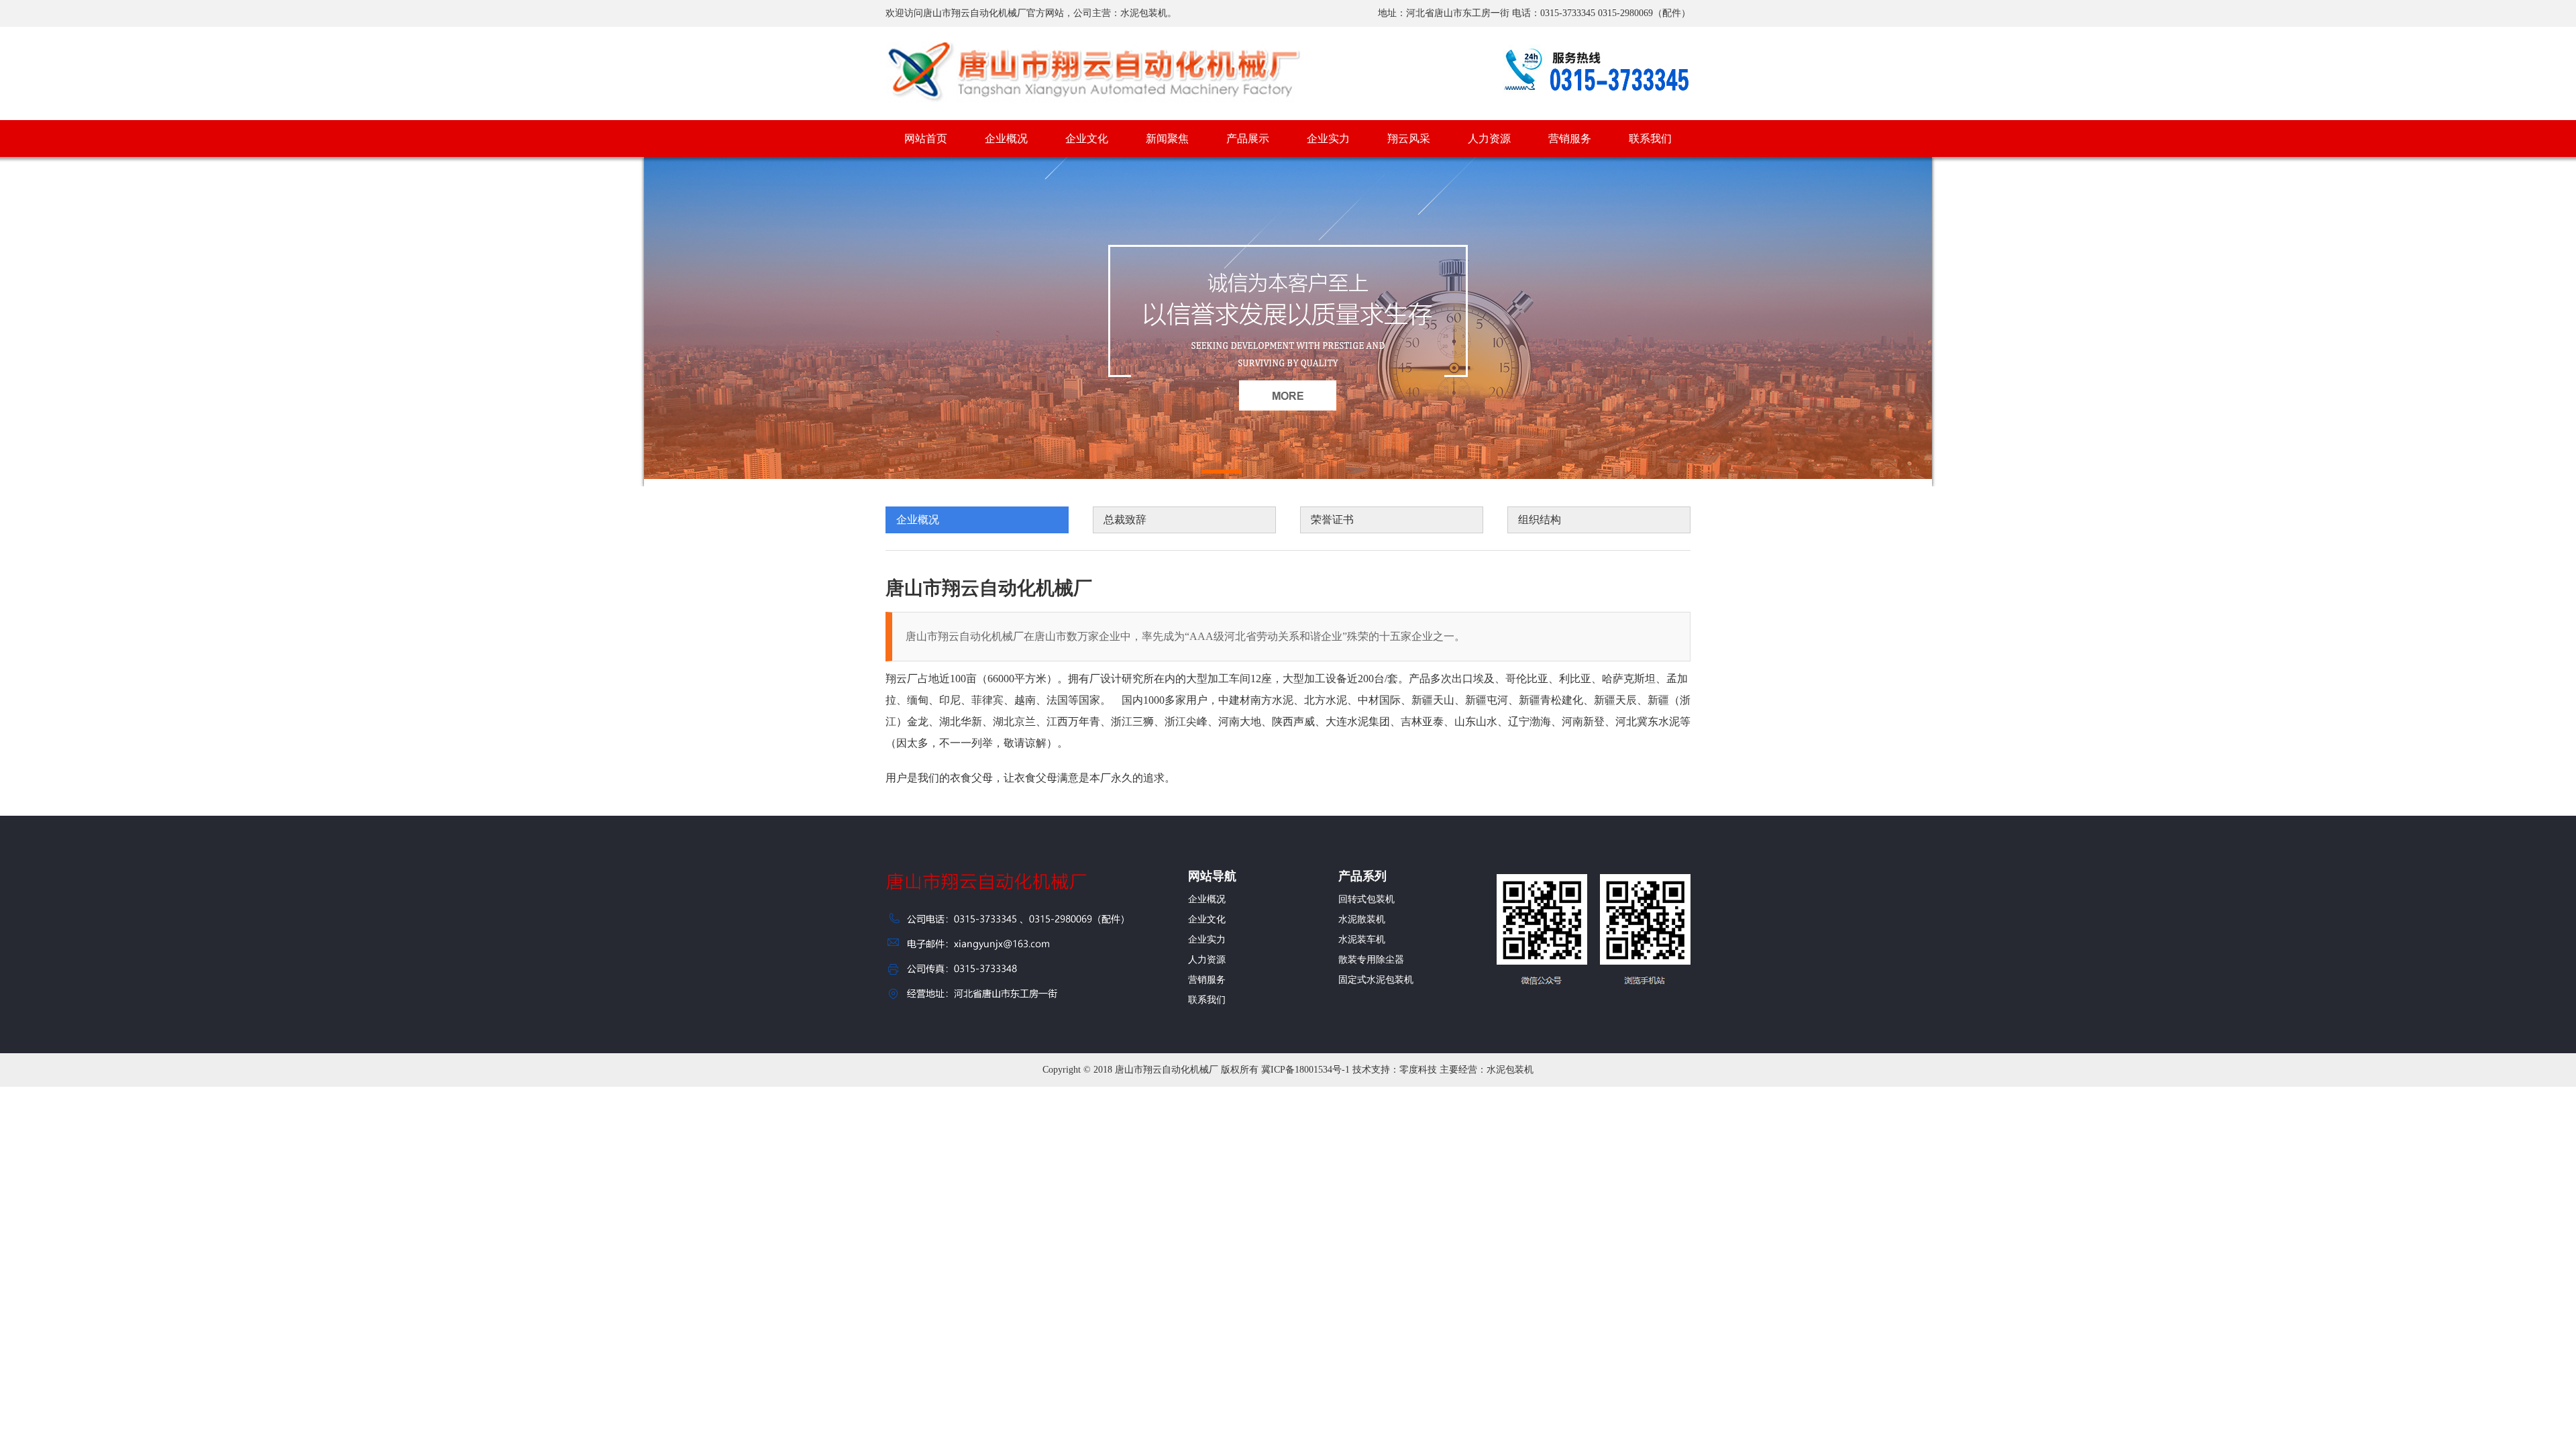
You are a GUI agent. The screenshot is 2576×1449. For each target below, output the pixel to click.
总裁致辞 (1125, 520)
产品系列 (1362, 876)
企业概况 (1006, 139)
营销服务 (1570, 139)
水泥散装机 (1362, 919)
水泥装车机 (1362, 940)
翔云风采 (1409, 139)
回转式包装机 (1366, 899)
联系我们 (1650, 139)
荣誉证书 (1332, 520)
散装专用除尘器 (1371, 960)
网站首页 (926, 139)
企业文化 (1087, 139)
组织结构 (1540, 520)
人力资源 (1489, 139)
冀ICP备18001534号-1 (1305, 1070)
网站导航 (1212, 876)
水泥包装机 (1510, 1070)
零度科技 (1418, 1070)
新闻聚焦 (1167, 139)
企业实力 (1328, 139)
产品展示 (1248, 139)
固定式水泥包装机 (1376, 980)
